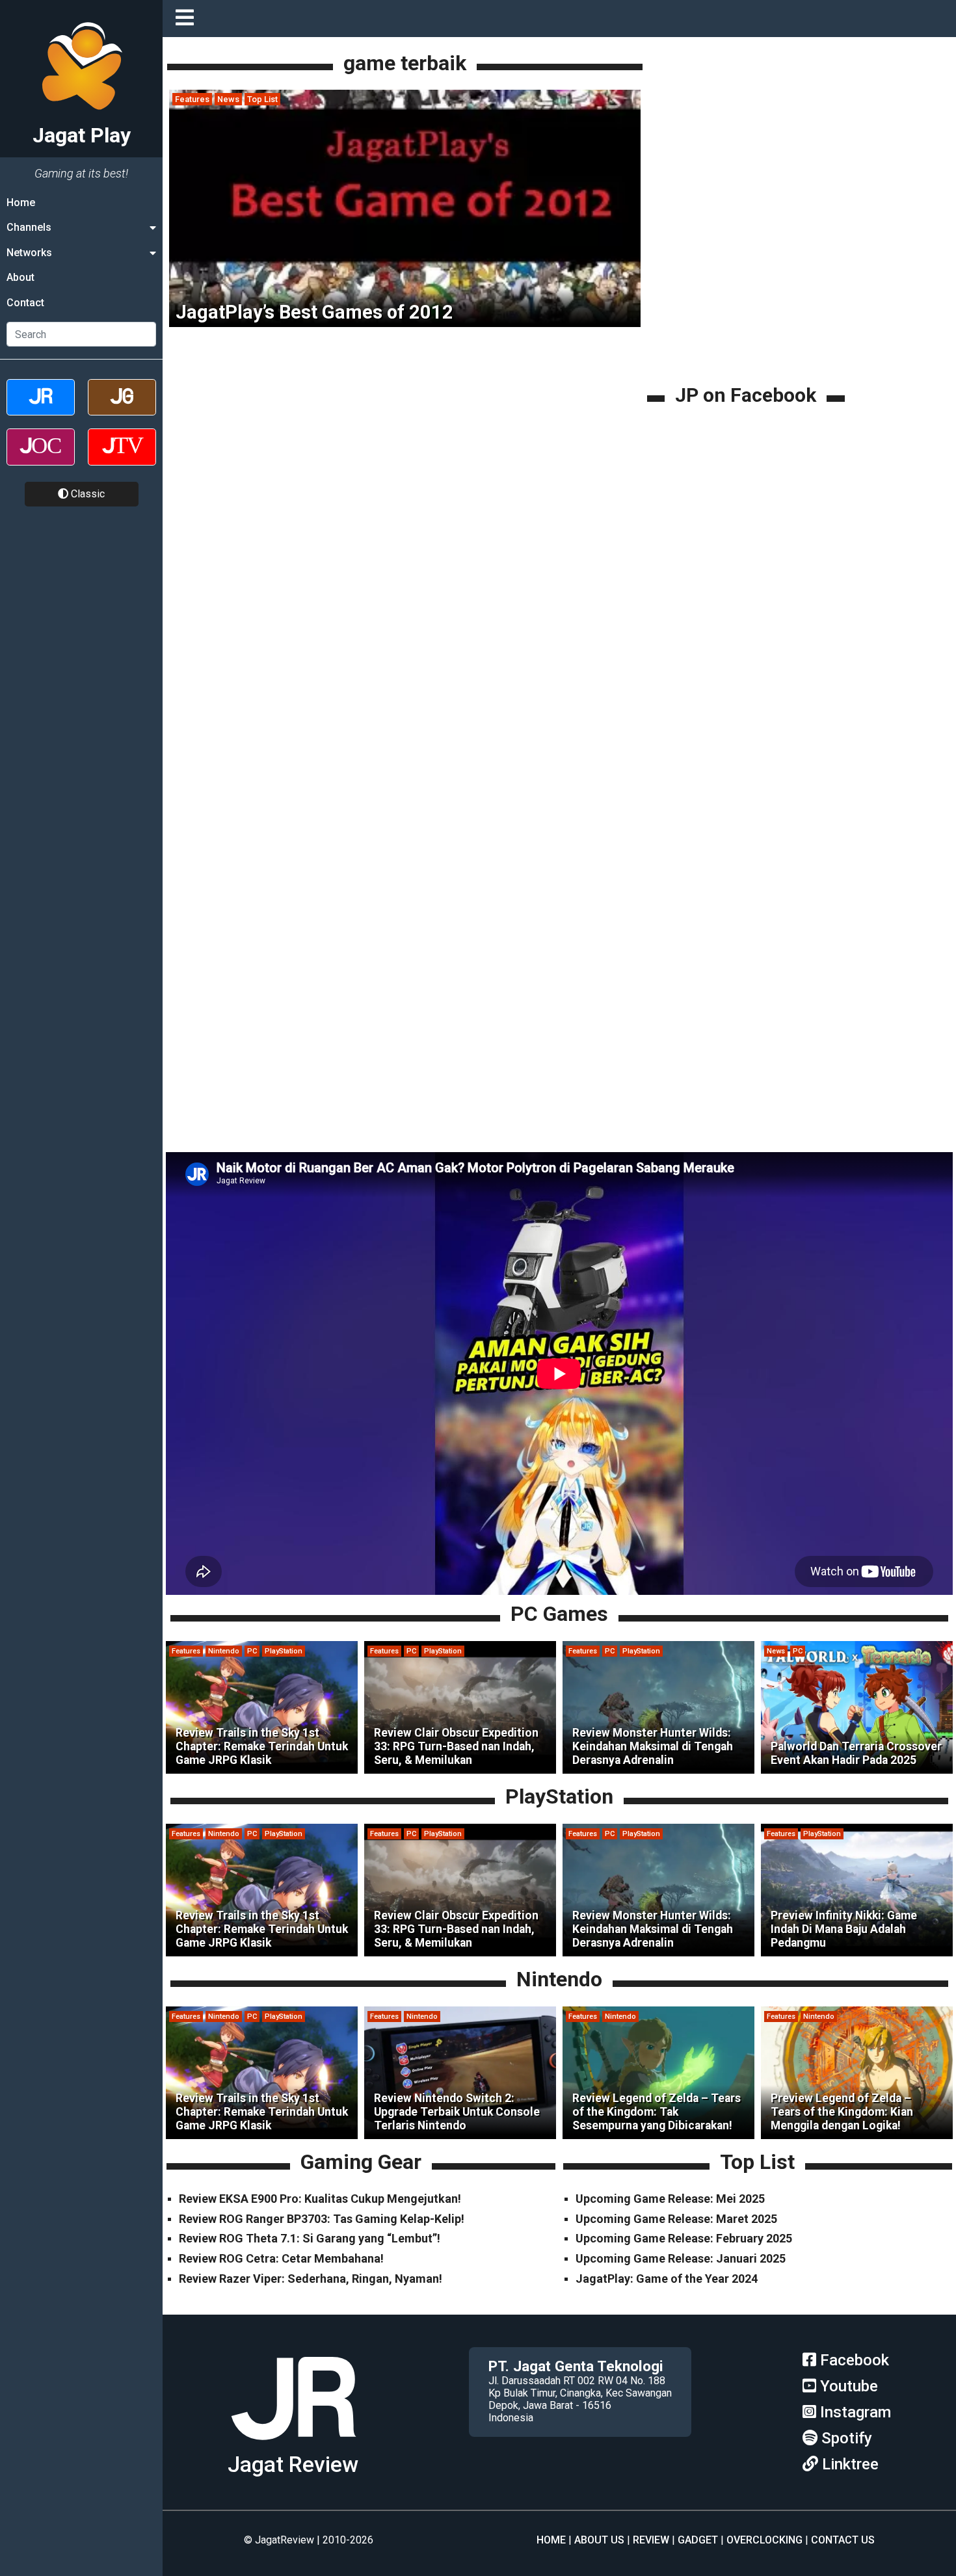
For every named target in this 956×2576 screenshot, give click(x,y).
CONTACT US (843, 2540)
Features (192, 99)
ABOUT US (599, 2540)
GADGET (698, 2540)
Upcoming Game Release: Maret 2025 (676, 2219)
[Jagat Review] (41, 409)
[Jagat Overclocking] (41, 458)
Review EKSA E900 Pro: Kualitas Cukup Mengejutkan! (320, 2199)
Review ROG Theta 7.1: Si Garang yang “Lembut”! (310, 2238)
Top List (262, 99)
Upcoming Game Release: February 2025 (684, 2238)
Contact (25, 303)
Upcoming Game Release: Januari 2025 (681, 2258)
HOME (551, 2540)
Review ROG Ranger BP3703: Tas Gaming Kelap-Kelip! (322, 2219)
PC (252, 1651)
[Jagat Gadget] (122, 409)
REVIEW (651, 2540)
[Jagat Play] (293, 2445)
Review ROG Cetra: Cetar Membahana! (281, 2258)
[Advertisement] (748, 291)
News (228, 99)
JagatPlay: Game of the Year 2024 (667, 2279)
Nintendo (224, 1651)
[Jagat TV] (122, 458)
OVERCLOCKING (764, 2540)
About (20, 277)
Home (21, 203)
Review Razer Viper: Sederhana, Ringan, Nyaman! (311, 2279)
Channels (29, 227)
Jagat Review (293, 2464)
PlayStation (284, 1651)
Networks (29, 253)
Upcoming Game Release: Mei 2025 (670, 2199)
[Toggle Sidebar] (188, 19)
